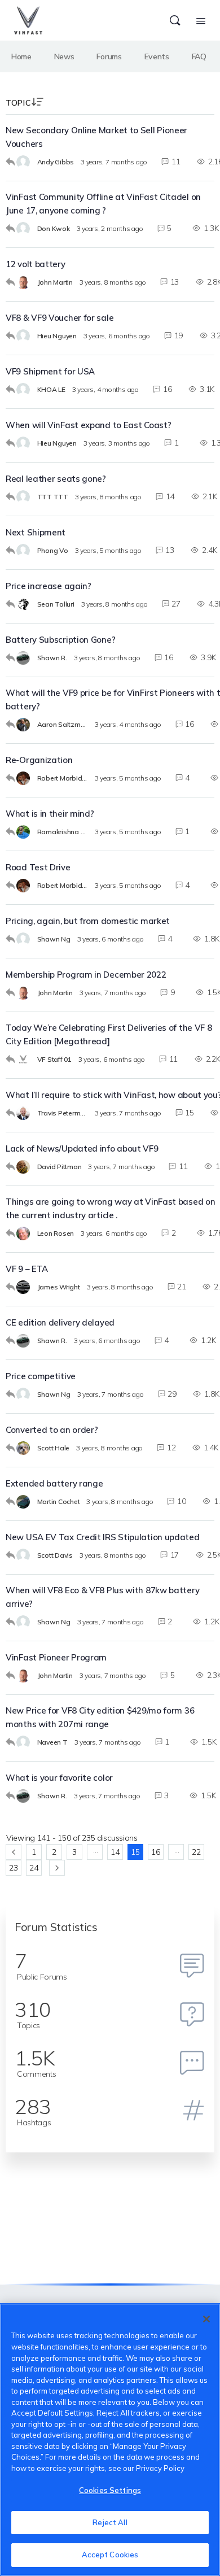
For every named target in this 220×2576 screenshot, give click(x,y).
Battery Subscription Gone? (60, 640)
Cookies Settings (110, 2490)
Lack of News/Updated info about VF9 (82, 1148)
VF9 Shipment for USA (50, 371)
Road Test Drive (38, 867)
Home (21, 56)
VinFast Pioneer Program (56, 1657)
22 (196, 1852)
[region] (110, 2440)
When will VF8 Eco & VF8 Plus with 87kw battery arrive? (102, 1597)
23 (13, 1868)
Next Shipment (36, 532)
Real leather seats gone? (56, 479)
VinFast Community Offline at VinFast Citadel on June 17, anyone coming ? (103, 204)
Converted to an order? (52, 1430)
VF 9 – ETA (27, 1269)
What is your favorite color (59, 1778)
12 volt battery (36, 264)
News (64, 56)
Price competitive (41, 1376)
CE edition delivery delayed (60, 1322)
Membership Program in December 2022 (86, 975)
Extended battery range (54, 1483)
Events (157, 56)
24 (34, 1868)
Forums (109, 56)
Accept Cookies (110, 2555)
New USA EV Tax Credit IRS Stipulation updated (103, 1537)
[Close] (206, 2319)
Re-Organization (39, 760)
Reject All (110, 2522)
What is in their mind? (50, 814)
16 (155, 1852)
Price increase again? (49, 586)
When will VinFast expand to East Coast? (88, 425)
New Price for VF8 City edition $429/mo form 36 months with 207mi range (100, 1717)
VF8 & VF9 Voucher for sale (60, 318)
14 (115, 1852)
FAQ (199, 56)
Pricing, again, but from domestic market (88, 921)
